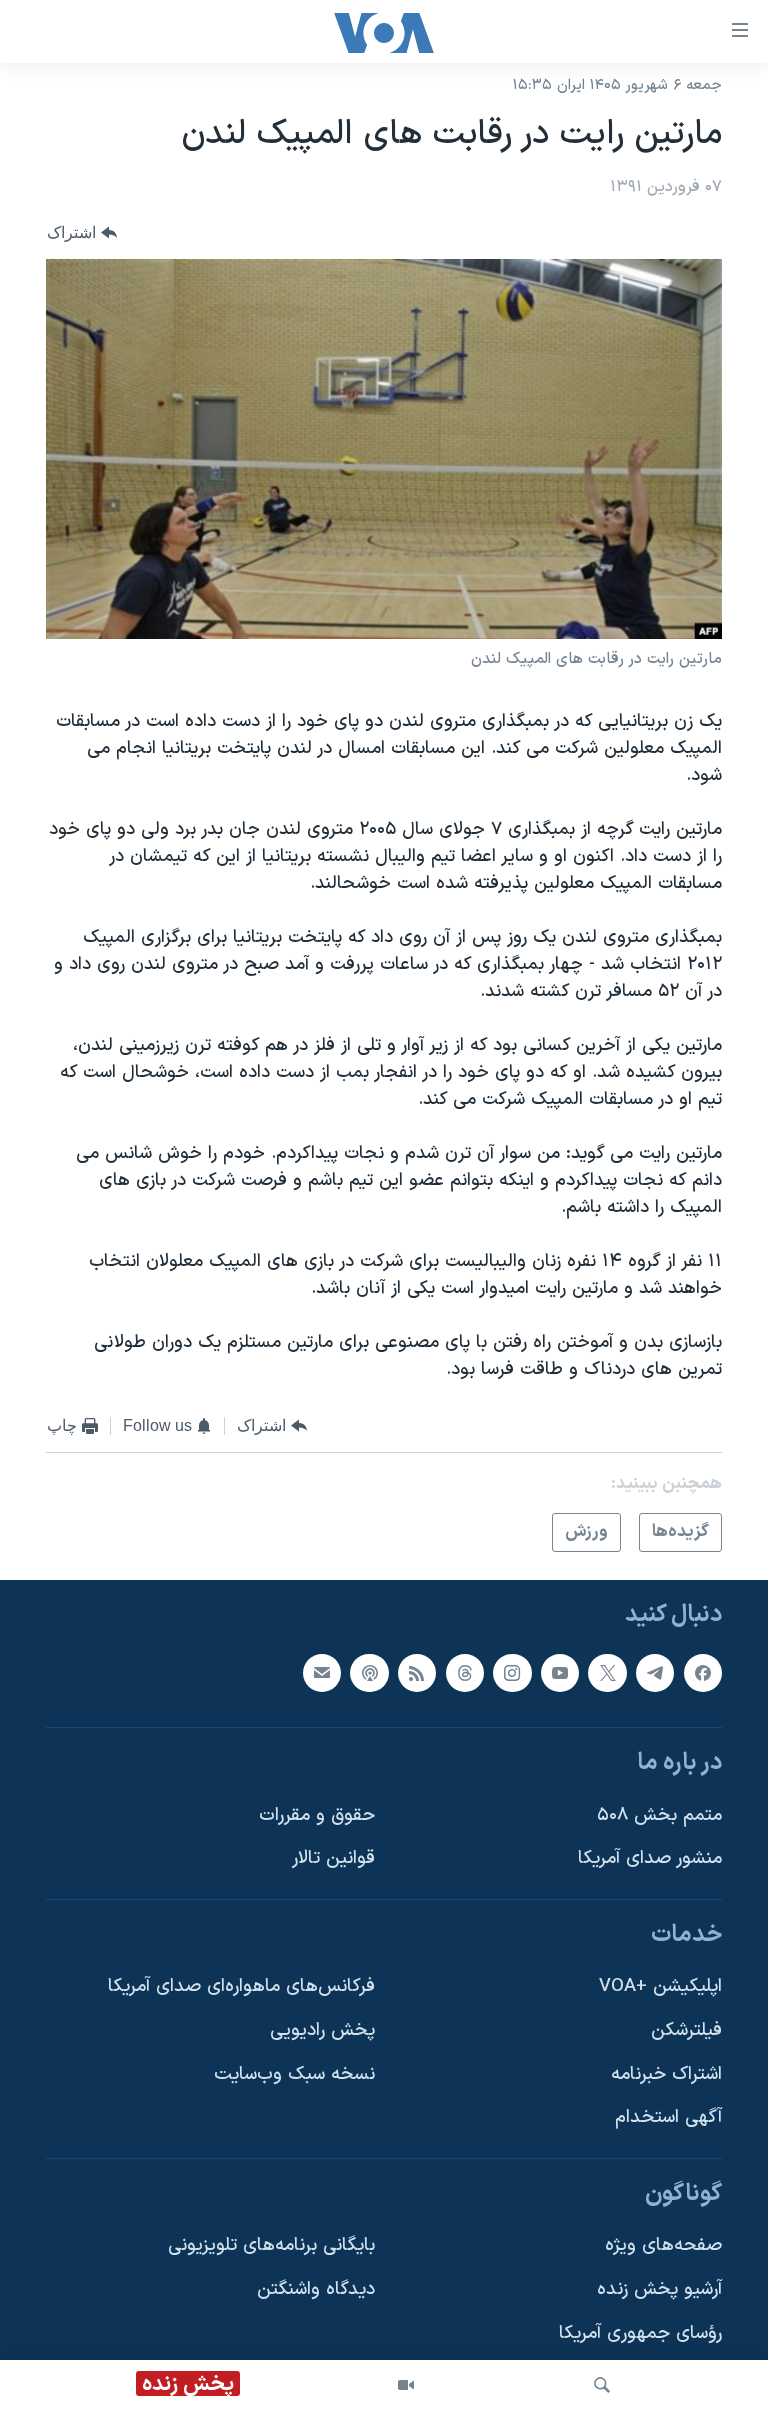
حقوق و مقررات (317, 1815)
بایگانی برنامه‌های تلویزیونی (271, 2246)
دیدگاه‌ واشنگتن (316, 2289)
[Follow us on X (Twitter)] (607, 1673)
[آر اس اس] (417, 1673)
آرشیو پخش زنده (659, 2289)
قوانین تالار (333, 1859)
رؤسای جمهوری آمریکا (640, 2333)
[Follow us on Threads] (465, 1673)
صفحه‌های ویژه (663, 2246)
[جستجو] (602, 2385)
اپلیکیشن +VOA (660, 1987)
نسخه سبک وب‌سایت (294, 2074)
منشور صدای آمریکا (650, 1859)
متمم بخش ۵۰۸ (659, 1815)
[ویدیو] (406, 2385)
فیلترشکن (686, 2030)
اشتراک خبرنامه (666, 2074)
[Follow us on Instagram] (512, 1673)
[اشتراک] (322, 1673)
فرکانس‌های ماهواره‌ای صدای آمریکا (241, 1987)
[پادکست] (369, 1673)
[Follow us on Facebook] (703, 1673)
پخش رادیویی (322, 2030)
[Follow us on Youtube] (560, 1673)
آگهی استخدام (668, 2118)
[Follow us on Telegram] (655, 1673)
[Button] (82, 233)
